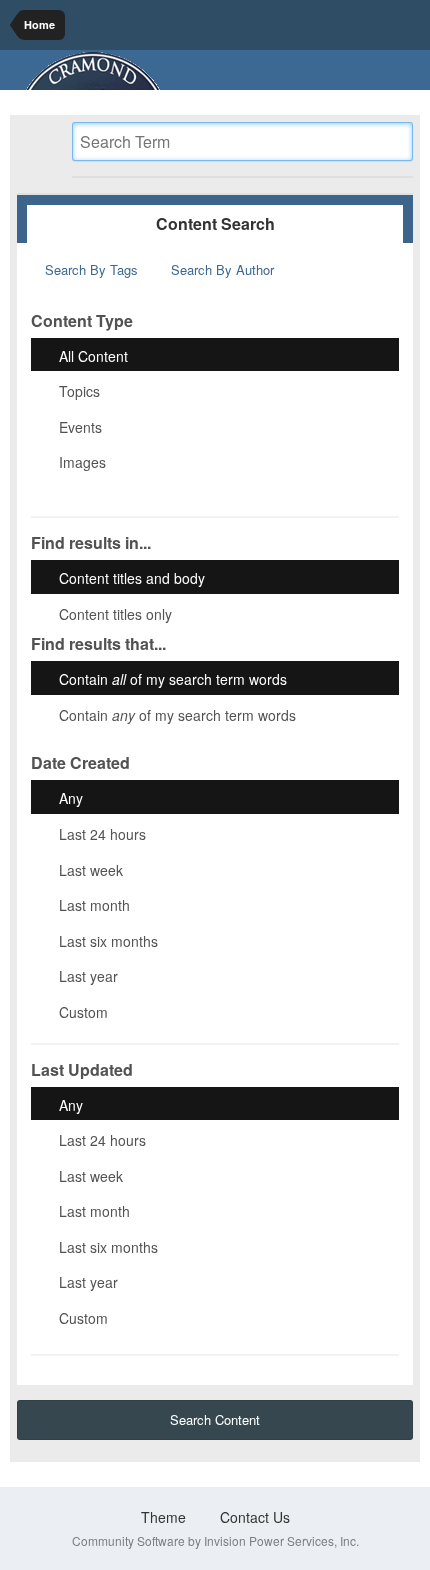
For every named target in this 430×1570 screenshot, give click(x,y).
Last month (94, 905)
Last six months (108, 940)
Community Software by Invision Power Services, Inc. (215, 1540)
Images (82, 462)
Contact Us (255, 1517)
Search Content (215, 1419)
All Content (93, 355)
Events (80, 426)
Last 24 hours (102, 834)
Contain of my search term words (173, 679)
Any (71, 798)
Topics (79, 391)
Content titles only (115, 613)
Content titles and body (132, 578)
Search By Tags (89, 269)
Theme (165, 1517)
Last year (88, 976)
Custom (83, 1012)
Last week (91, 869)
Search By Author (220, 269)
